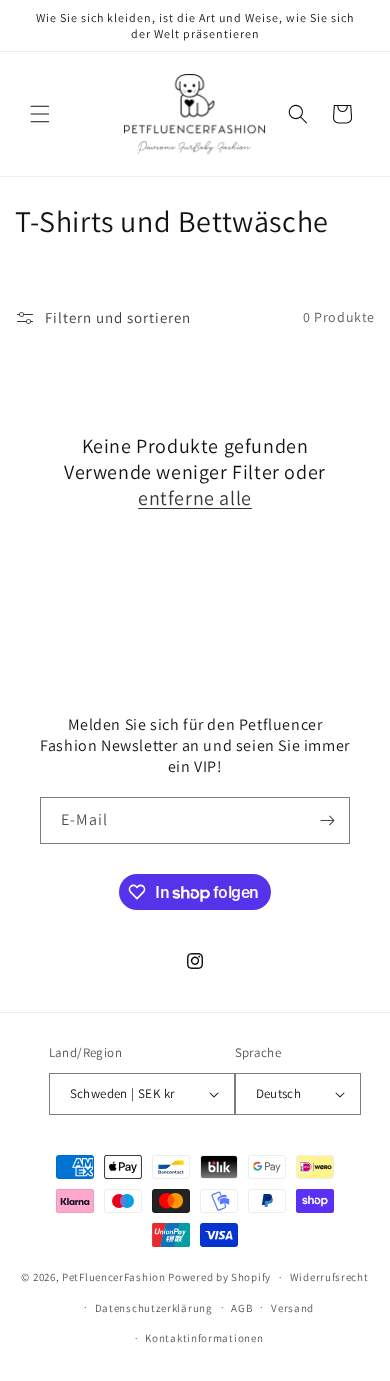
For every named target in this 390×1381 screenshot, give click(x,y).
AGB (241, 1308)
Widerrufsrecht (329, 1277)
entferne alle (195, 498)
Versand (292, 1308)
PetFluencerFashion (114, 1277)
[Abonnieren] (327, 820)
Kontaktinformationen (204, 1338)
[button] (40, 114)
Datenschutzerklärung (154, 1308)
